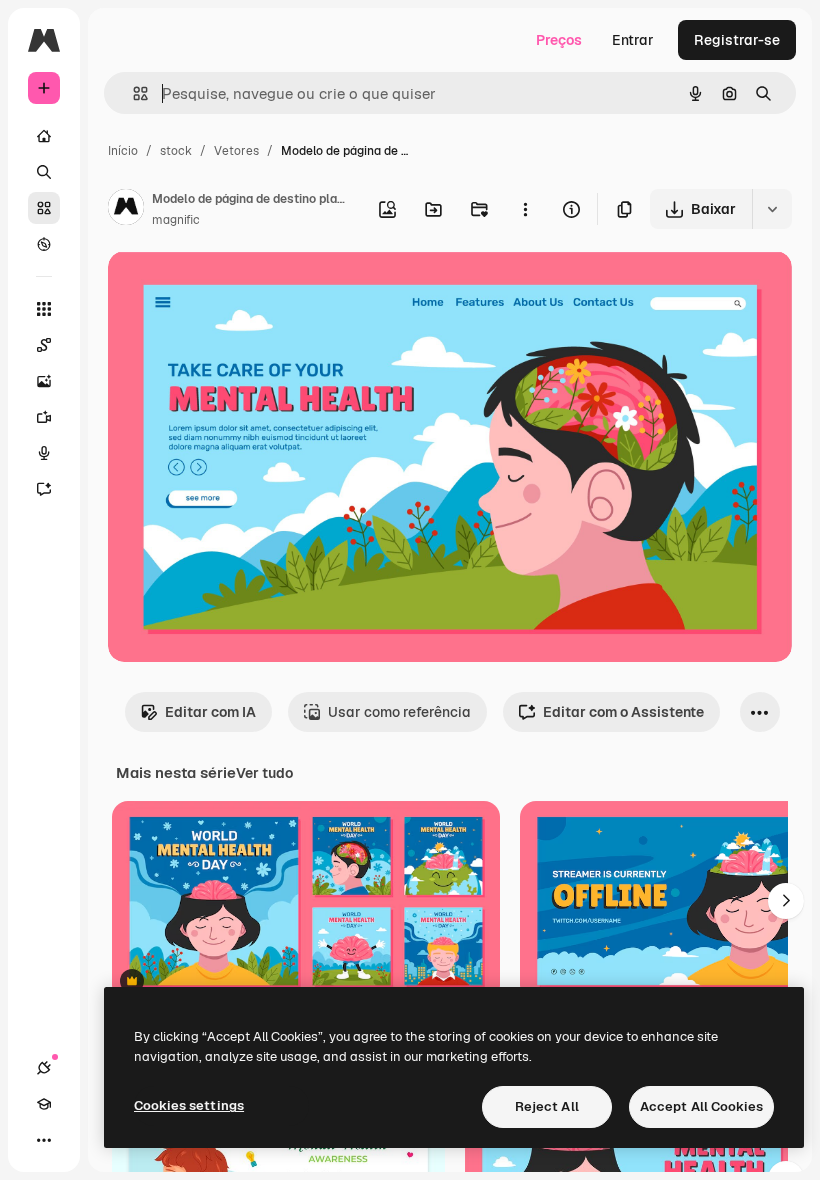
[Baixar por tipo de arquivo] (772, 209)
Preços (559, 40)
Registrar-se (737, 40)
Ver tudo (264, 773)
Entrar (633, 40)
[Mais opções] (525, 209)
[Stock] (44, 208)
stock (176, 151)
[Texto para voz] (44, 453)
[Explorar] (44, 244)
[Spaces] (44, 345)
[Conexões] (44, 1068)
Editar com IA (210, 712)
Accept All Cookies (701, 1106)
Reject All (547, 1106)
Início (123, 151)
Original (236, 289)
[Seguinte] (786, 901)
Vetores (236, 151)
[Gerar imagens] (44, 381)
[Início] (44, 136)
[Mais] (44, 1140)
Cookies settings (189, 1105)
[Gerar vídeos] (44, 417)
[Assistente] (44, 489)
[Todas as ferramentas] (44, 309)
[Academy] (44, 1104)
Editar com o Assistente (623, 712)
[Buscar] (44, 172)
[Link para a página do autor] (126, 210)
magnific (176, 220)
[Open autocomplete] (132, 93)
